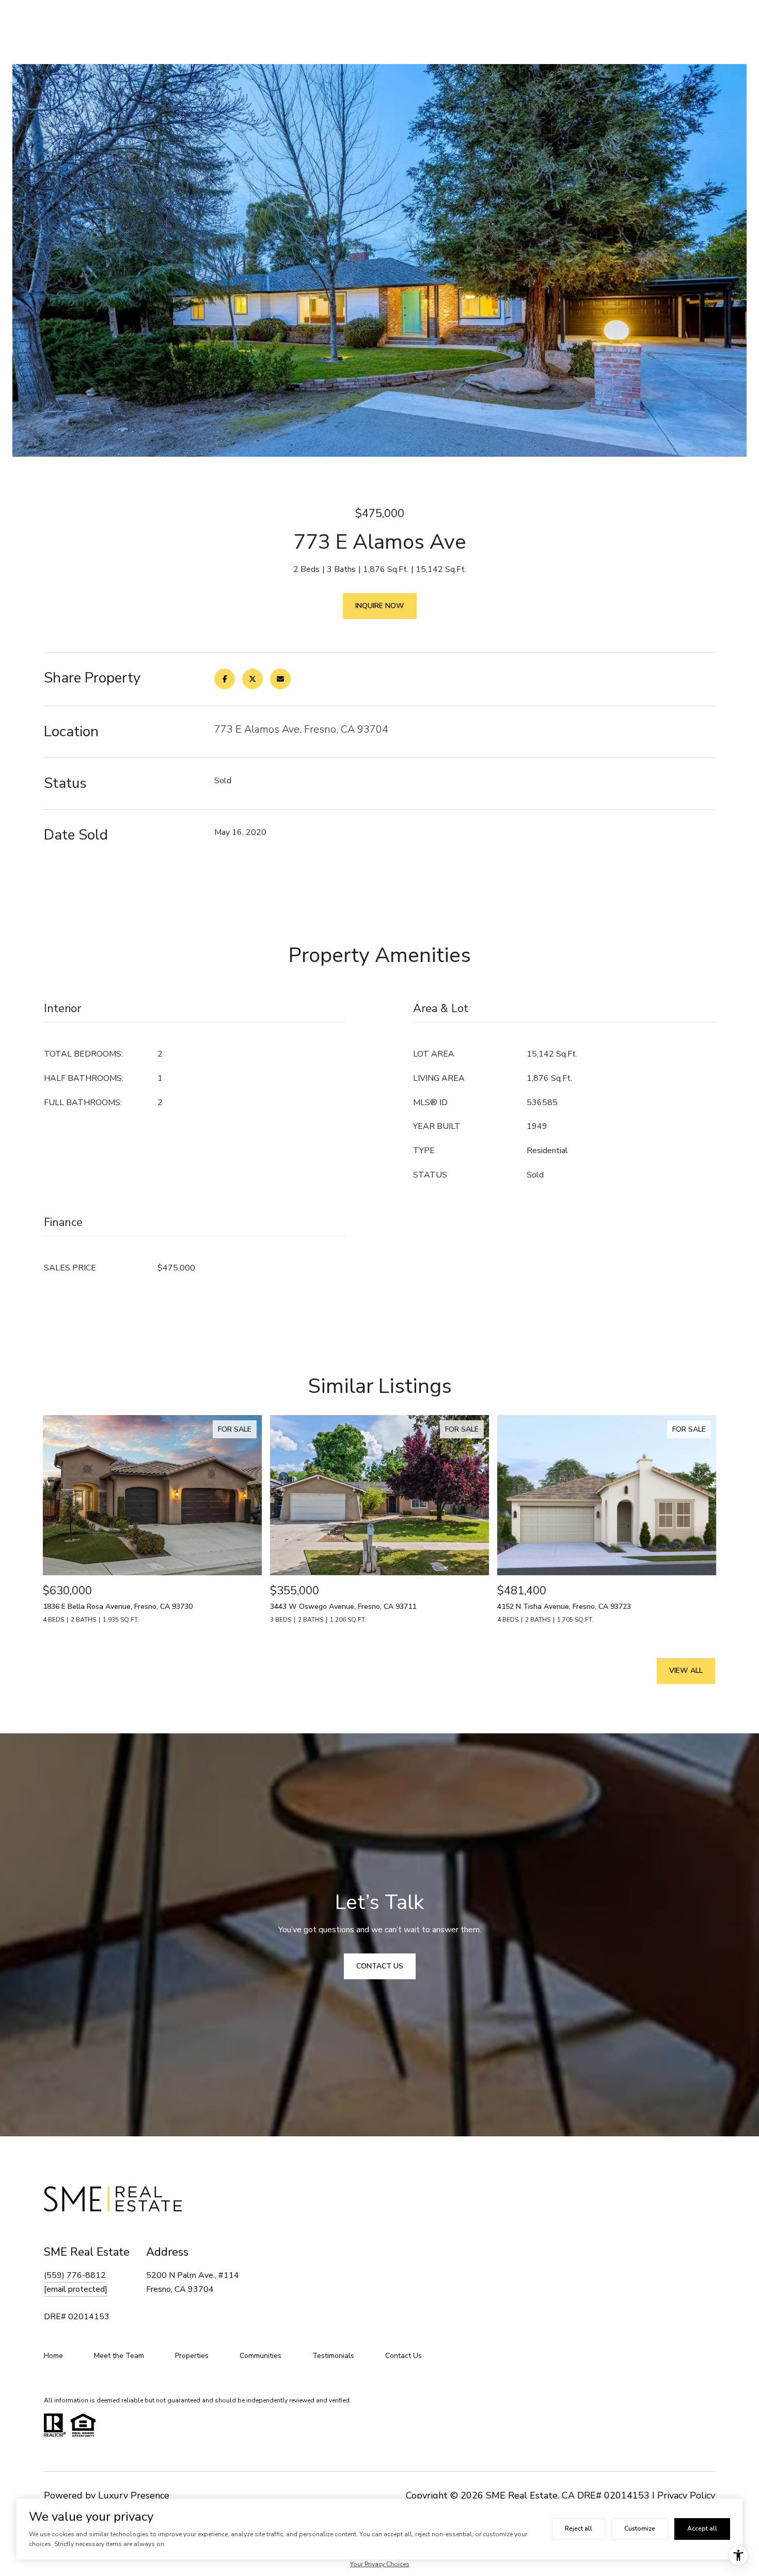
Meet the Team (119, 2356)
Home (53, 2356)
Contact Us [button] (380, 1966)
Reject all (579, 2528)
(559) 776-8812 (75, 2275)
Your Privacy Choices (380, 2564)
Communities (260, 2356)
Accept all (702, 2528)
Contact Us (404, 2356)
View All (686, 1671)
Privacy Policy (686, 2495)
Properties (192, 2356)
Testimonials (333, 2356)
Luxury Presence (134, 2495)
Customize (640, 2528)
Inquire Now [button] (380, 606)
